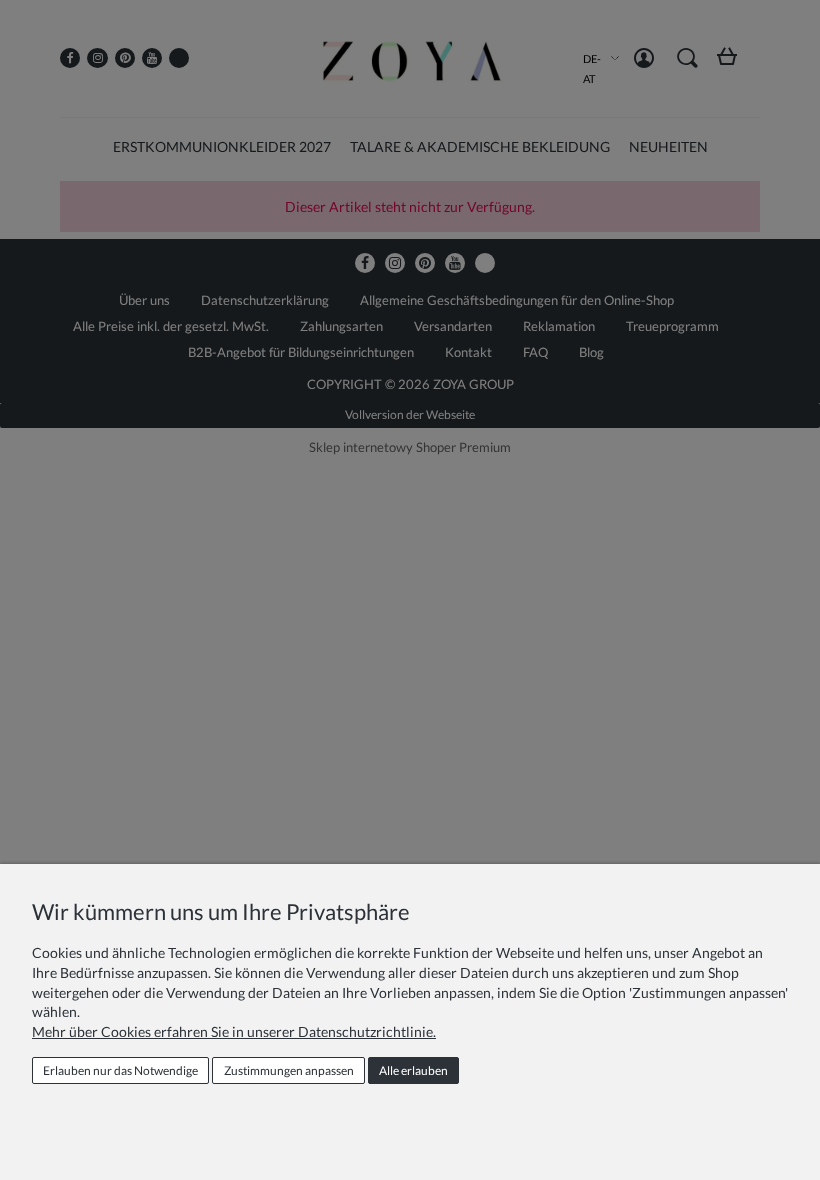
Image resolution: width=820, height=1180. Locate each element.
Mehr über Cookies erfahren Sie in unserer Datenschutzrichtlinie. (234, 1031)
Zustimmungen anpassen (289, 1070)
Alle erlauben (413, 1070)
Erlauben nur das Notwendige (120, 1070)
